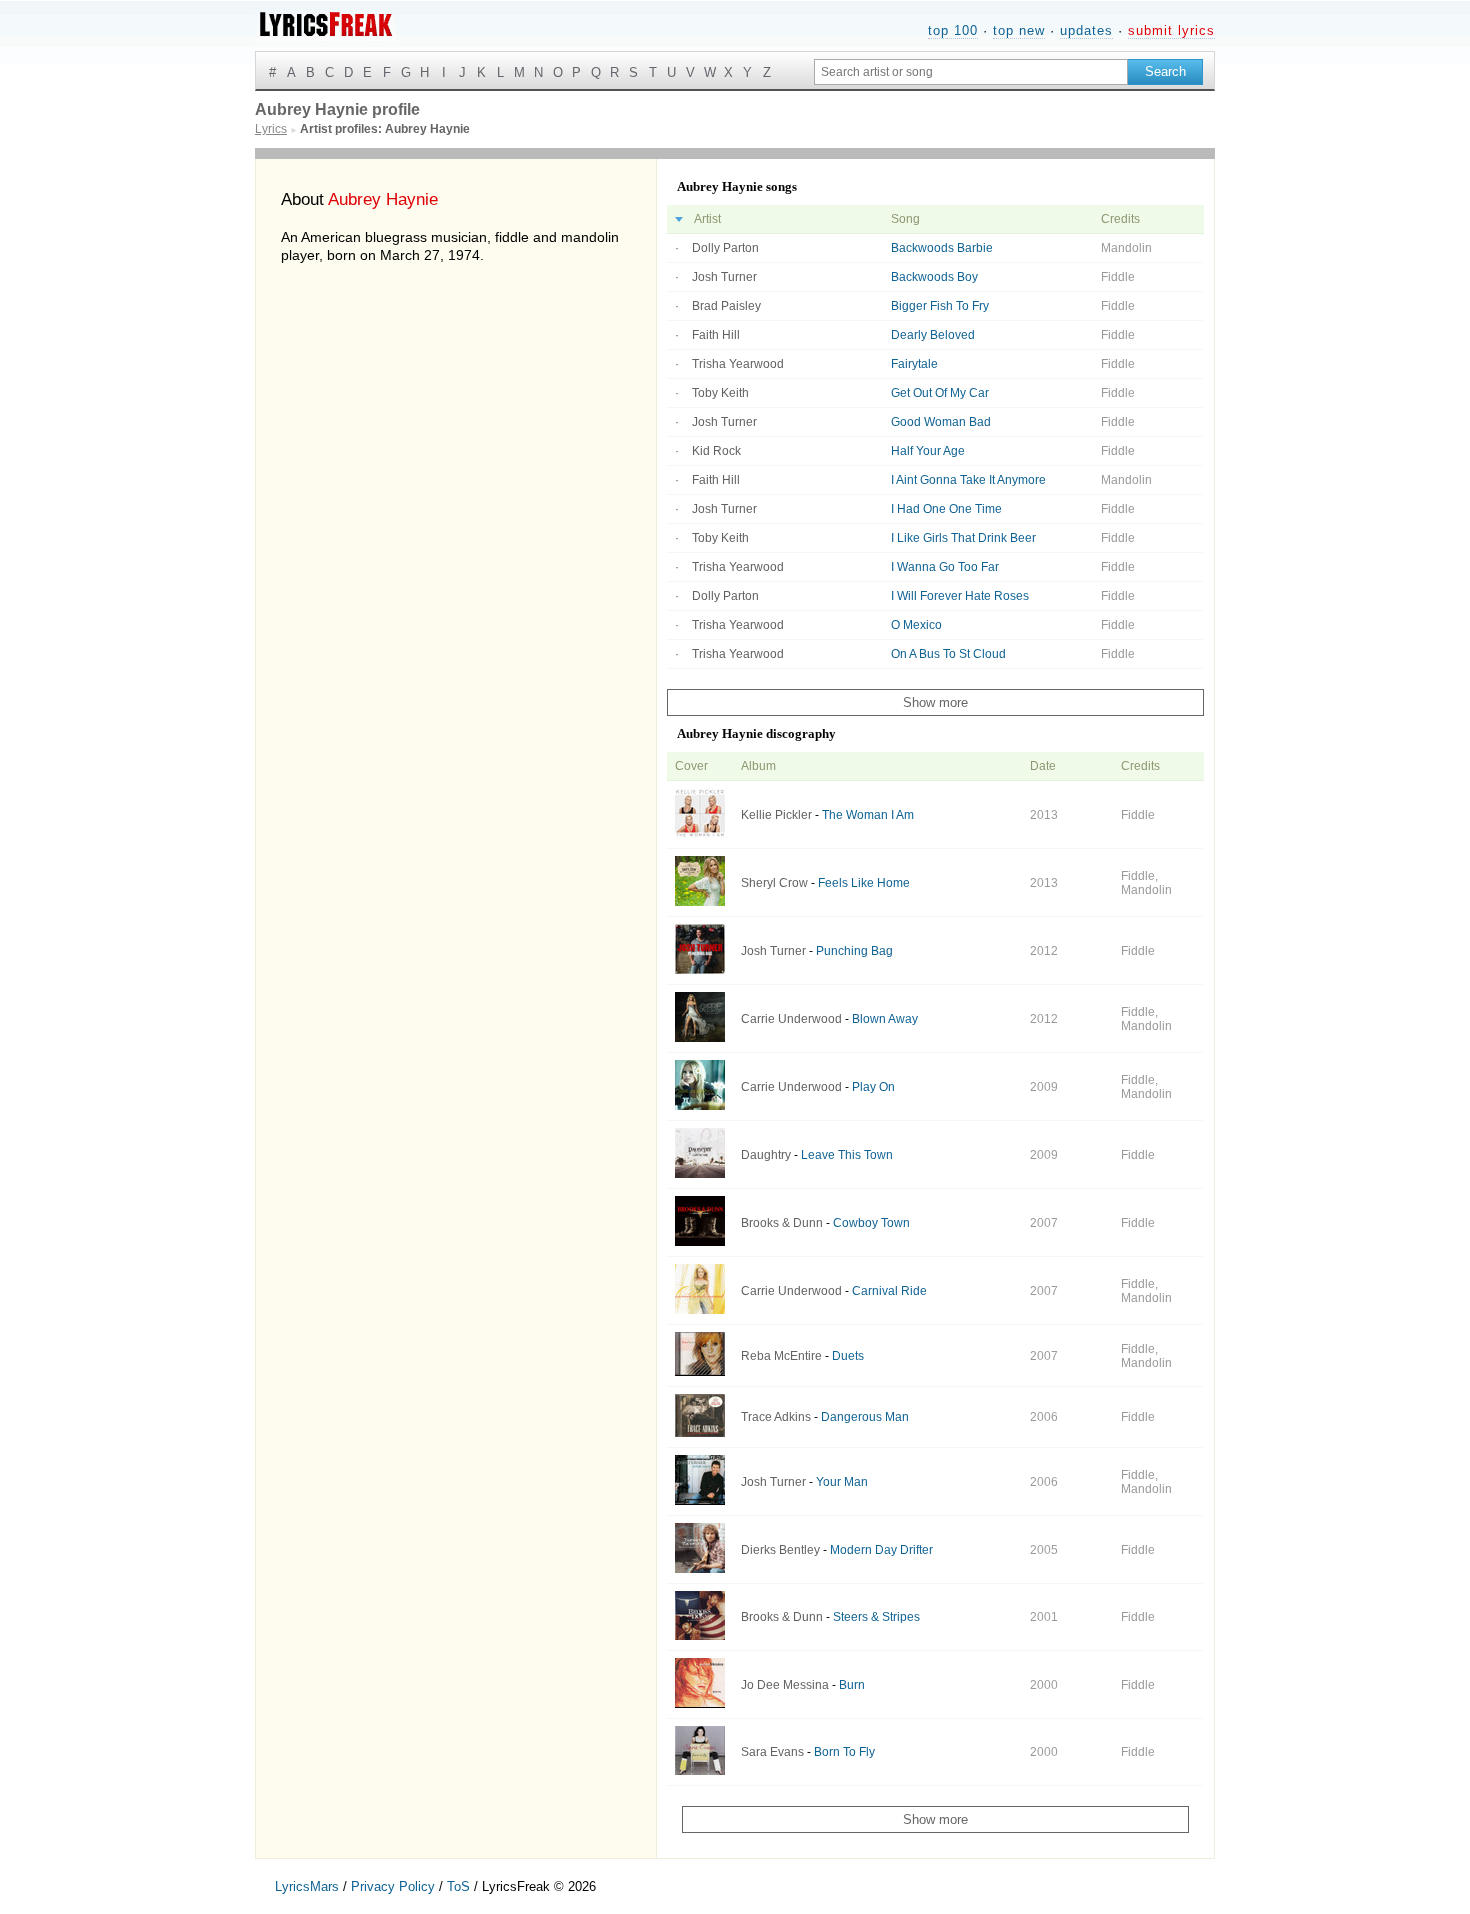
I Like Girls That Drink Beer (963, 538)
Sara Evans (772, 1752)
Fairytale (914, 364)
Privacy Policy (393, 1886)
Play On (873, 1087)
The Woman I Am (868, 815)
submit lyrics (1171, 30)
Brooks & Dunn (782, 1223)
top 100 (953, 30)
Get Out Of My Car (940, 393)
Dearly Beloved (933, 335)
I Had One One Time (946, 509)
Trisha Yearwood (738, 364)
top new (1019, 30)
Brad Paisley (726, 306)
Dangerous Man (865, 1417)
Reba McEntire (781, 1356)
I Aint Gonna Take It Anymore (968, 480)
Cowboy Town (871, 1223)
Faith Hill (716, 335)
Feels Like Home (864, 883)
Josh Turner (724, 277)
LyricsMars (307, 1886)
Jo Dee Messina (785, 1685)
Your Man (842, 1482)
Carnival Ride (889, 1291)
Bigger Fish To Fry (940, 306)
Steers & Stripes (876, 1617)
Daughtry (766, 1155)
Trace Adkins (776, 1417)
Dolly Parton (725, 248)
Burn (852, 1685)
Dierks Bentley (780, 1550)
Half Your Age (928, 451)
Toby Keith (720, 393)
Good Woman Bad (941, 422)
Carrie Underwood (791, 1019)
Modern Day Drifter (881, 1550)
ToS (458, 1886)
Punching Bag (854, 951)
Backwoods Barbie (942, 248)
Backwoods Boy (934, 277)
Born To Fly (844, 1752)
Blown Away (885, 1019)
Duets (848, 1356)
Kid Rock (716, 451)
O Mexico (916, 625)
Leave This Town (847, 1155)
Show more (935, 702)
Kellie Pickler (776, 815)
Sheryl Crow (774, 883)
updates (1086, 30)
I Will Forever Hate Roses (960, 596)
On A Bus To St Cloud (948, 654)
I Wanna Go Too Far (945, 567)
